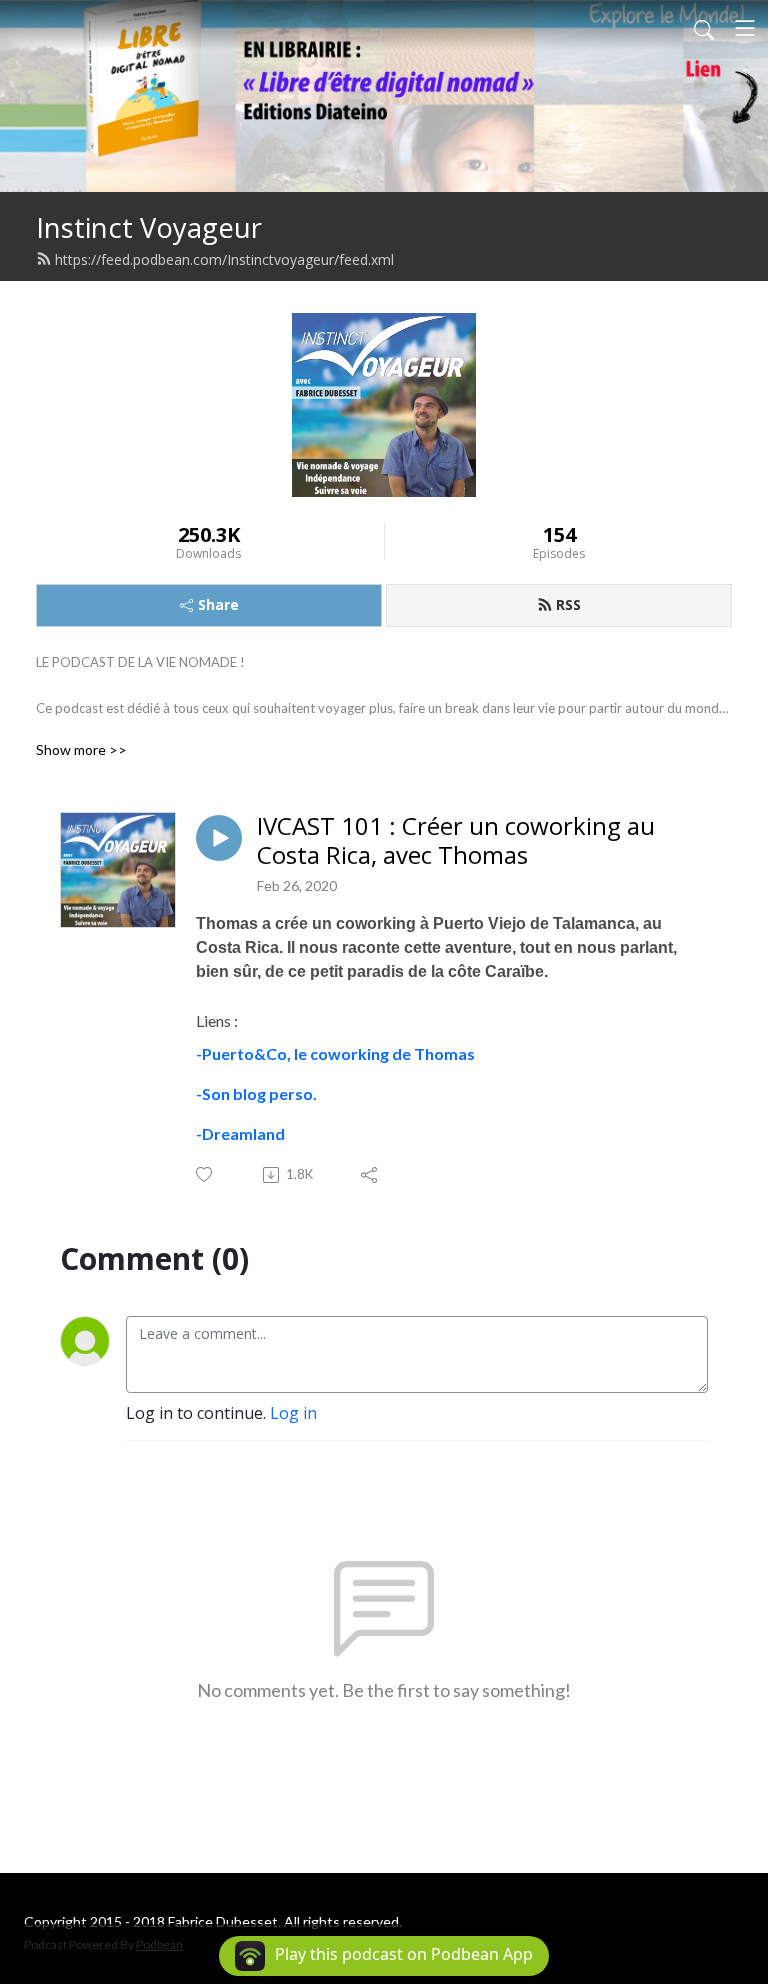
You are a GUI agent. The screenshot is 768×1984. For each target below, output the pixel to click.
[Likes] (205, 1174)
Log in (293, 1413)
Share (218, 604)
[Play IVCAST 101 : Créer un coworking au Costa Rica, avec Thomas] (219, 838)
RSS (568, 604)
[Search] (704, 28)
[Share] (370, 1175)
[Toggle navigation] (745, 28)
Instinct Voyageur (149, 227)
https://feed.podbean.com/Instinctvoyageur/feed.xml (224, 259)
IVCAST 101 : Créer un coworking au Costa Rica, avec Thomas (456, 841)
